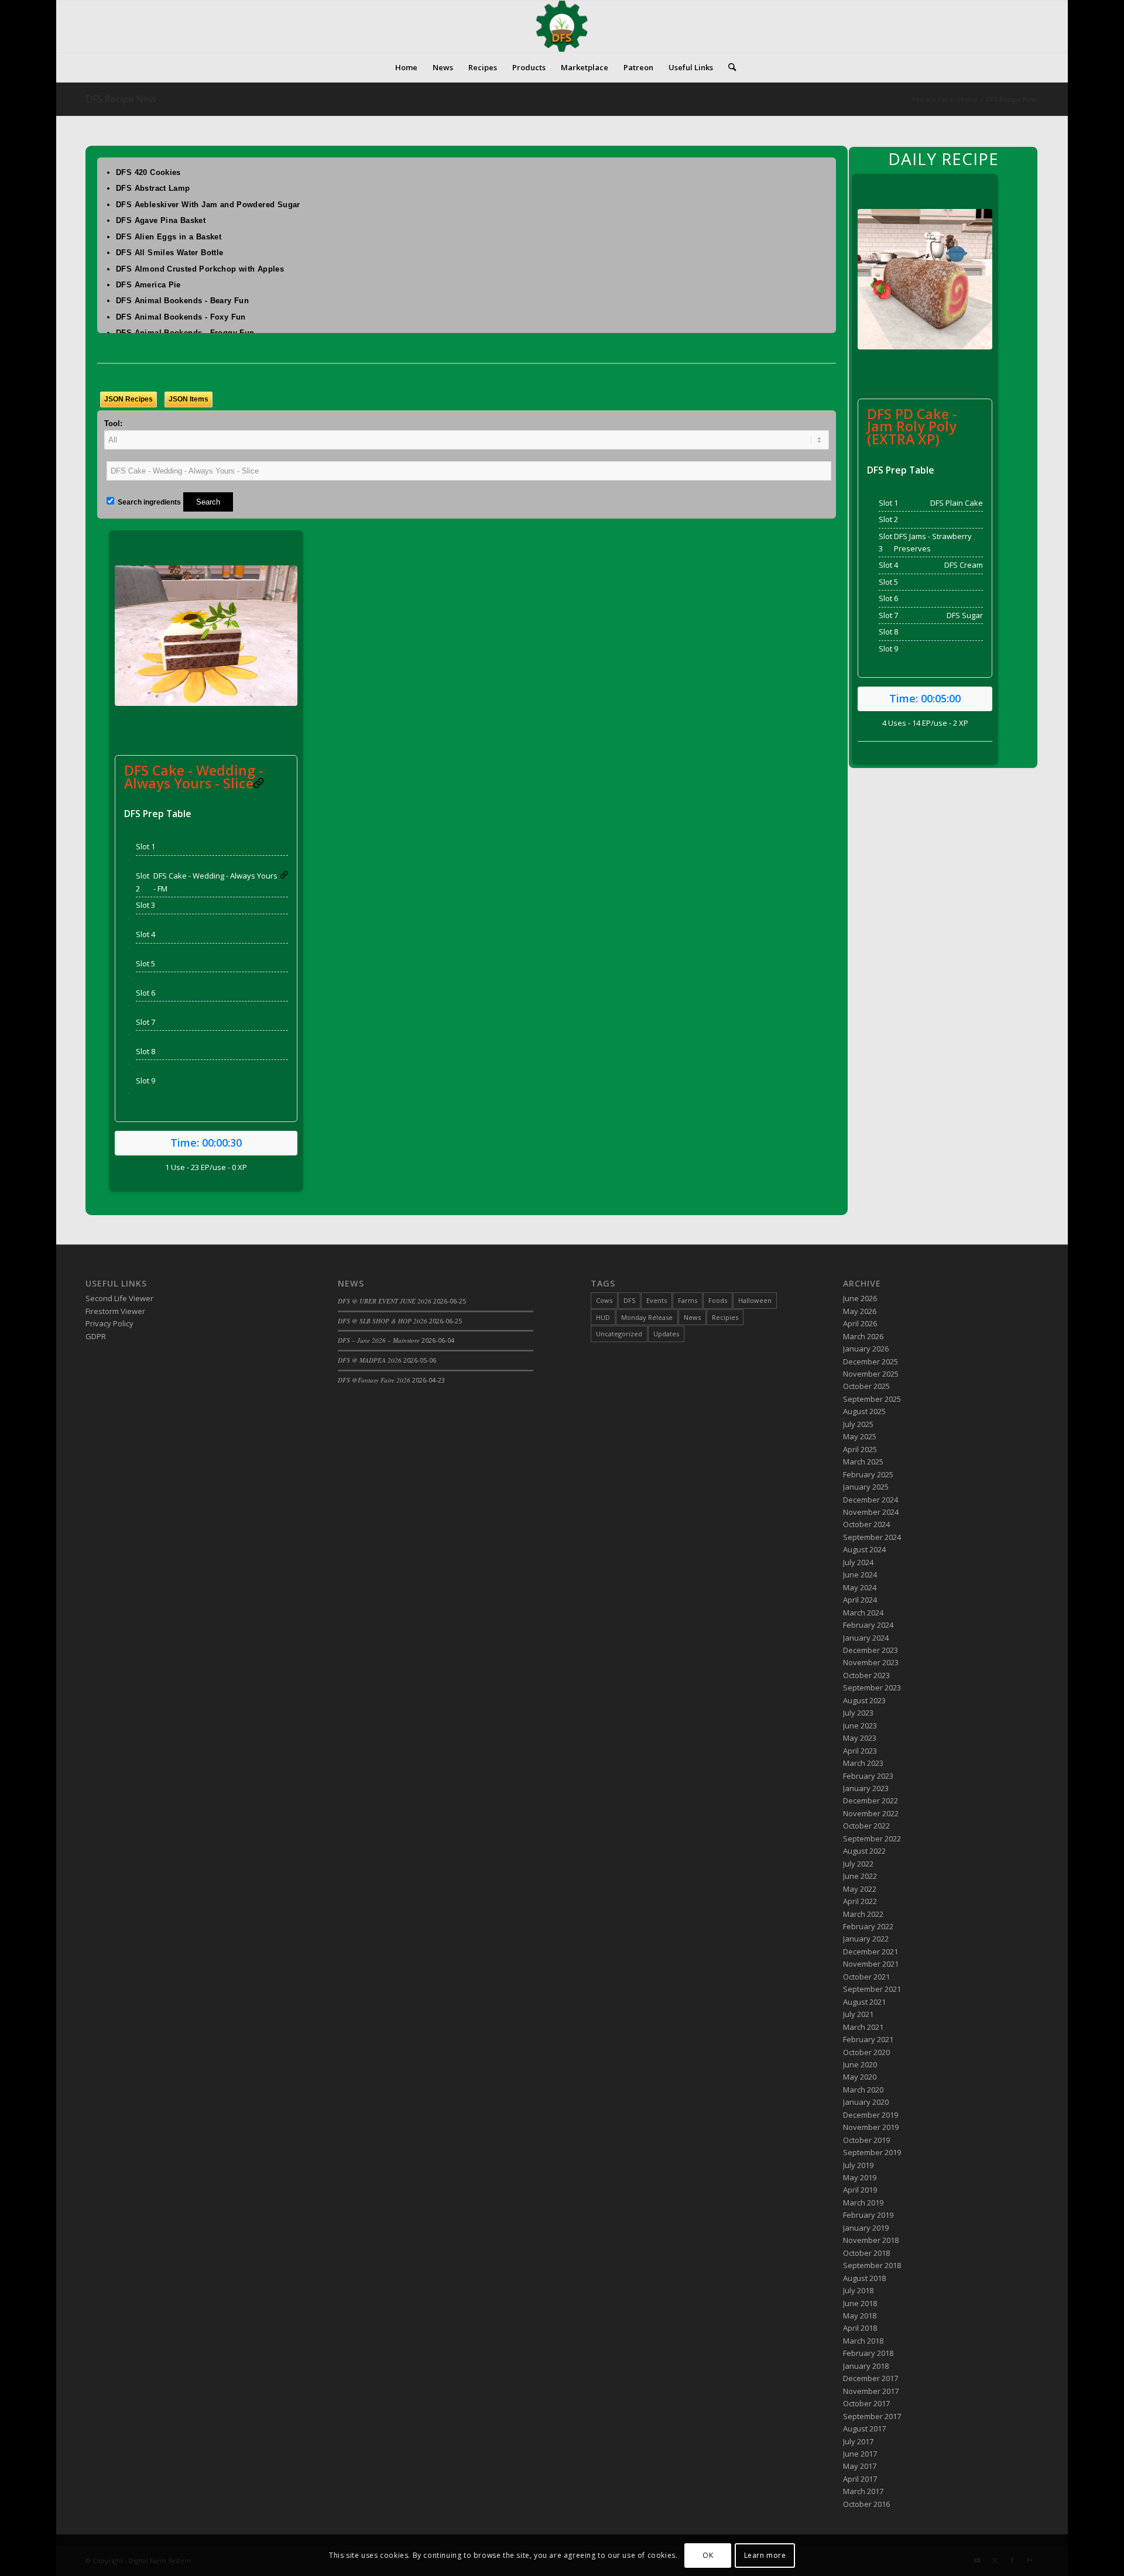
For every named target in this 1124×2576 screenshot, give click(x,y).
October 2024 (866, 1524)
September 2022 (872, 1838)
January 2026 (866, 1349)
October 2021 (866, 1977)
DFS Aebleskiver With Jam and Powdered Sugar (208, 205)
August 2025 (864, 1411)
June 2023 (860, 1726)
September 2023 (872, 1687)
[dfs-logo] (562, 26)
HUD (603, 1317)
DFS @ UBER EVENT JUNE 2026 (385, 1301)
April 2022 (860, 1901)
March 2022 (863, 1914)
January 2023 (866, 1788)
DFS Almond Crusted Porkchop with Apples (200, 269)
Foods (718, 1300)
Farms (688, 1300)
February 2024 (868, 1625)
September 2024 (872, 1537)
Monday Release (647, 1317)
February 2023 (868, 1776)
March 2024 (863, 1613)
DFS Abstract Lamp (153, 188)
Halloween (755, 1300)
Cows (604, 1300)
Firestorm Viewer (115, 1311)
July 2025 (858, 1424)
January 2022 (866, 1939)
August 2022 (864, 1851)
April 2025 (860, 1449)
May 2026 (860, 1311)
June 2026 (860, 1298)
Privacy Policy (109, 1323)
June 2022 (860, 1876)
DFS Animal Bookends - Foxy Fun (181, 317)
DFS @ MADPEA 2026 (370, 1360)
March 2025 (863, 1462)
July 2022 (858, 1864)
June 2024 (860, 1575)
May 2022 (860, 1889)
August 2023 (864, 1700)
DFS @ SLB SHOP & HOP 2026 (383, 1321)
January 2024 (866, 1638)
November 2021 (871, 1964)
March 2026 (863, 1336)
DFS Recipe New (121, 99)
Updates (666, 1334)
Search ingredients (148, 502)
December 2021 (871, 1951)
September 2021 (872, 1989)
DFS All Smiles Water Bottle (170, 253)
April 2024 (860, 1600)
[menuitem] (406, 67)
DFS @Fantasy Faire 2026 (374, 1380)
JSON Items (189, 399)
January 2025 (866, 1487)
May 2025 (860, 1436)
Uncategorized (619, 1334)
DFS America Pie (148, 285)
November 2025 (871, 1374)
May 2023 (860, 1738)
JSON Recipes (128, 399)
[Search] (728, 67)
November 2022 (871, 1813)
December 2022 (871, 1800)
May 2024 (860, 1587)
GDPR (96, 1336)
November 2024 (871, 1512)
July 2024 (858, 1562)
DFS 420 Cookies (148, 172)
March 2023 (863, 1763)
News (692, 1317)
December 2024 (871, 1500)
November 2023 (871, 1662)
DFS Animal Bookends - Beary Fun (182, 301)
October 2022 (866, 1826)
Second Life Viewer (119, 1298)
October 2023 (866, 1675)
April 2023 (860, 1751)
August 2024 (864, 1549)
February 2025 (868, 1474)
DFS (629, 1300)
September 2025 (872, 1399)
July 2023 (858, 1713)
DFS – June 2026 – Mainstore (379, 1340)
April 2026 (860, 1323)
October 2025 (866, 1386)
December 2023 (871, 1650)
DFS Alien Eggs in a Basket (169, 237)
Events (657, 1300)
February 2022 (868, 1926)
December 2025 (871, 1361)
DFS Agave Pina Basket (161, 220)
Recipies (725, 1317)
